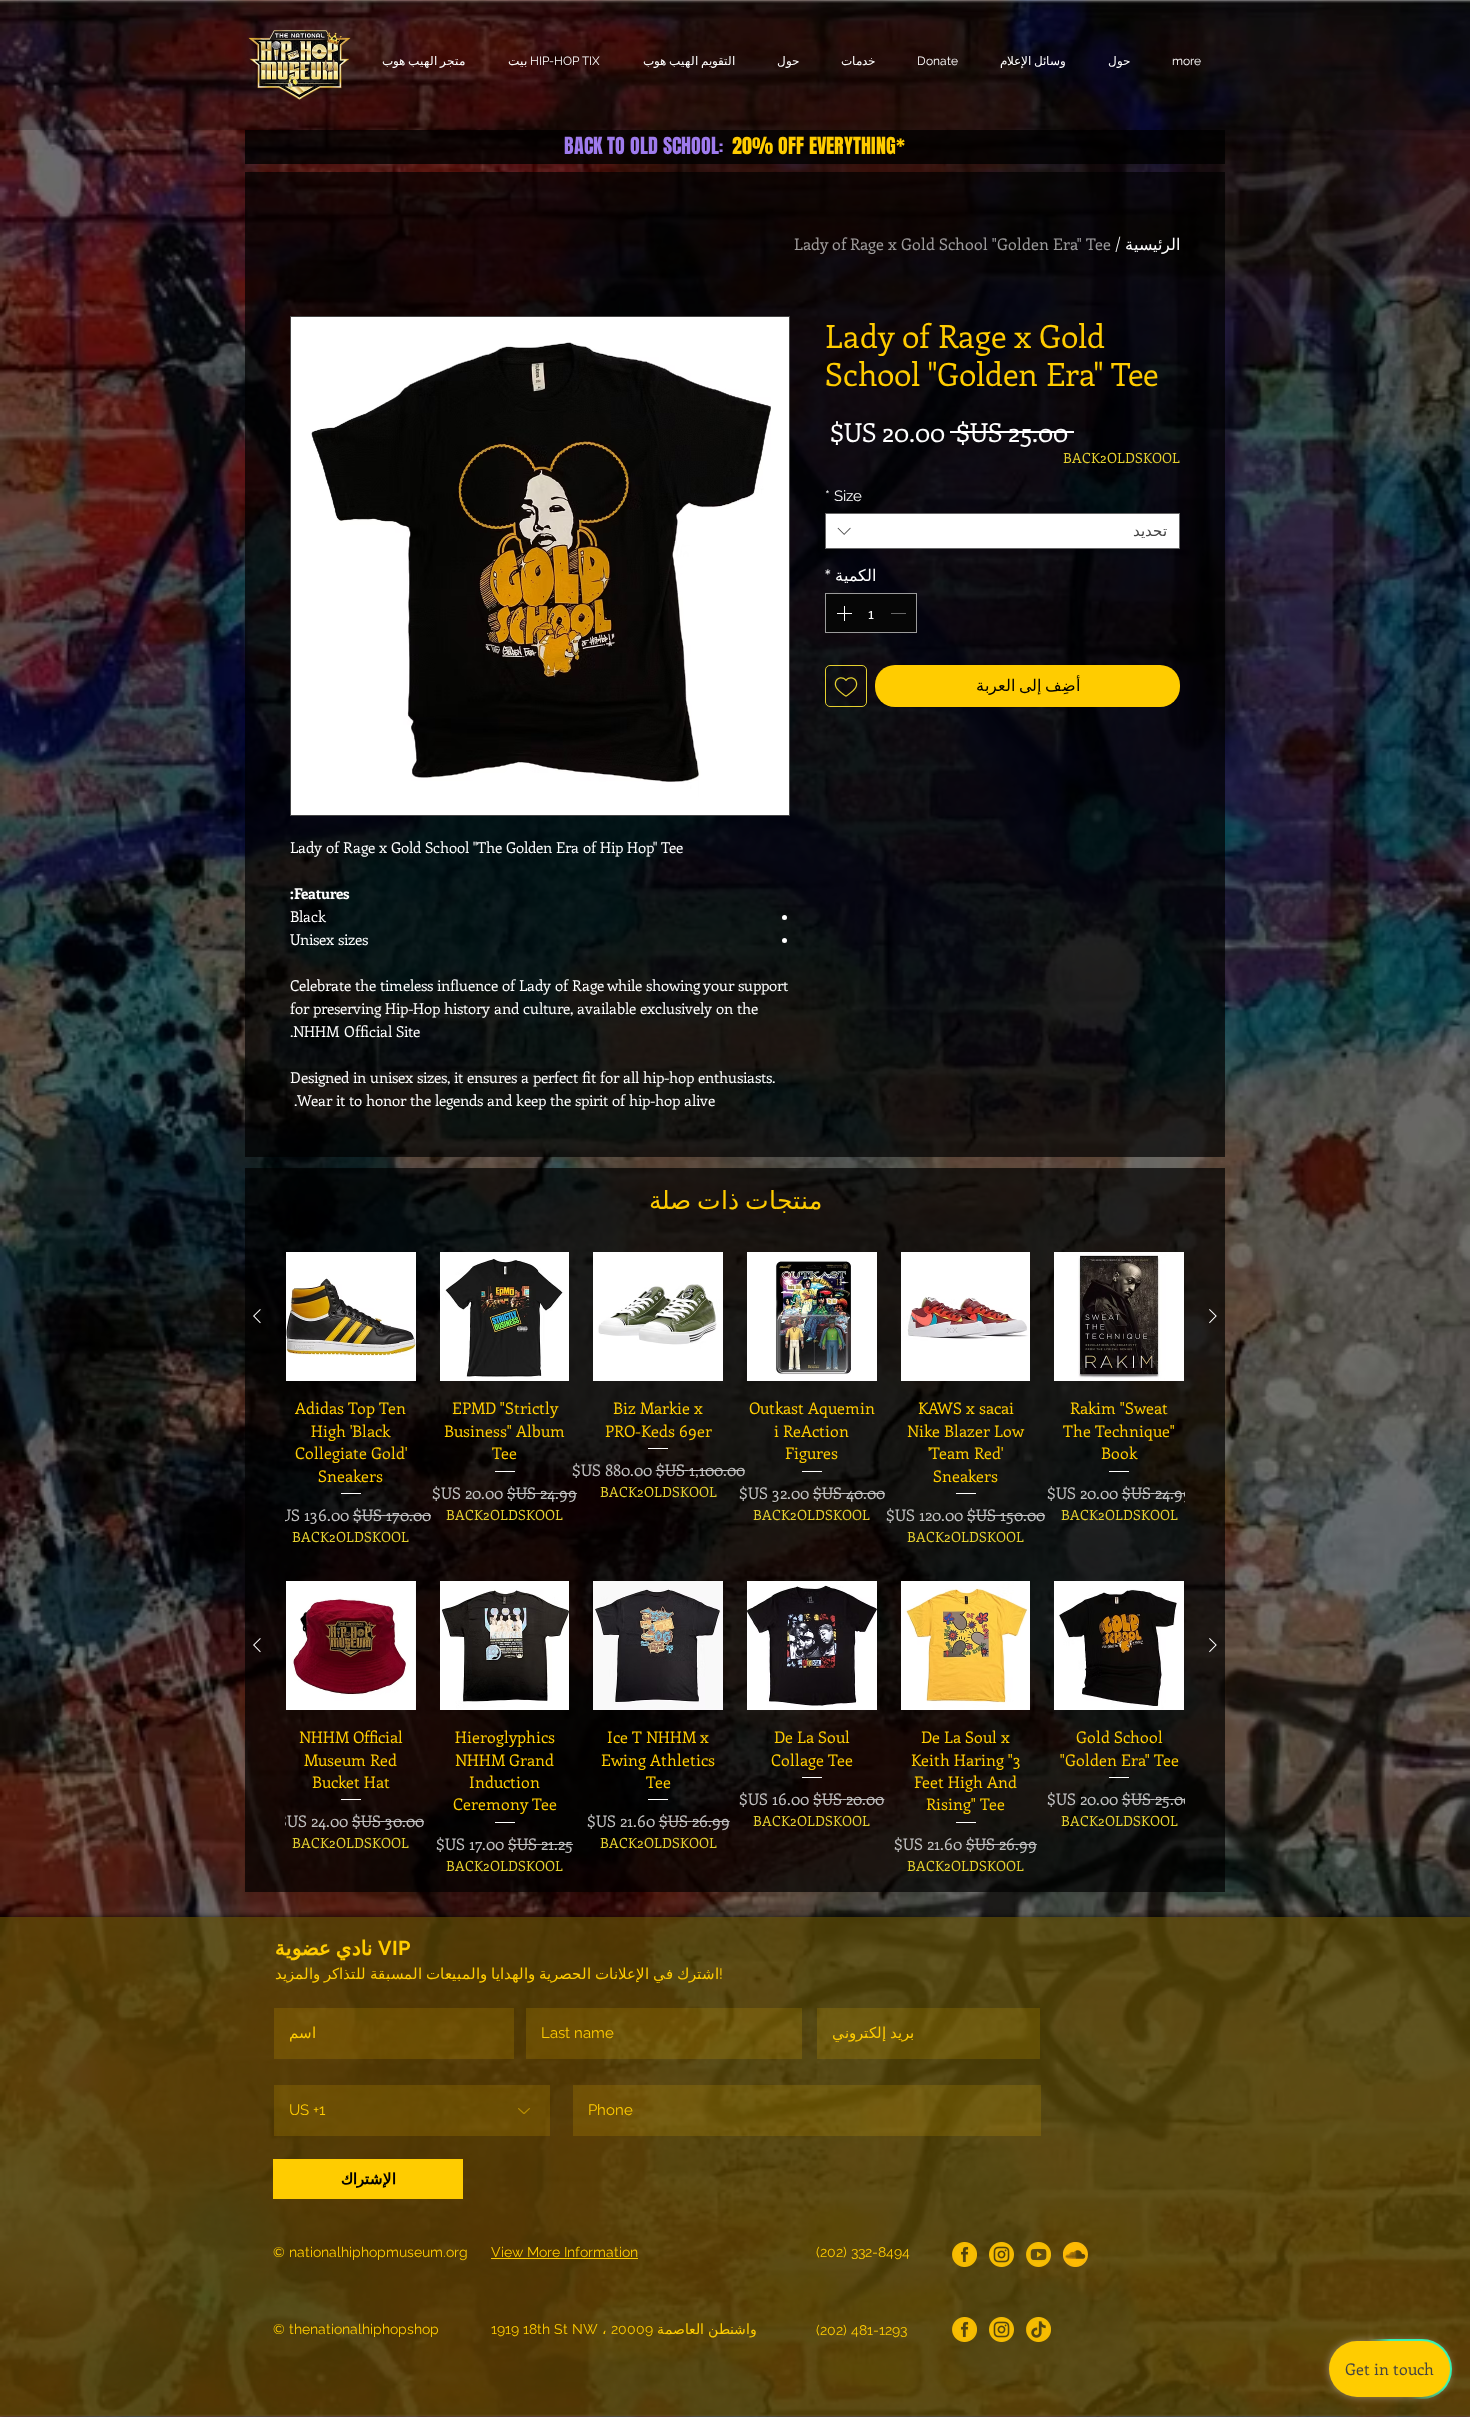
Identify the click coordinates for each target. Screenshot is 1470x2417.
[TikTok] (1038, 2329)
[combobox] (1002, 531)
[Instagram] (1001, 2254)
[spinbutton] (871, 613)
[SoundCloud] (1075, 2254)
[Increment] (842, 613)
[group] (735, 1399)
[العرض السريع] (1119, 1317)
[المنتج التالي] (257, 1316)
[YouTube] (1038, 2254)
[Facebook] (964, 2254)
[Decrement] (900, 613)
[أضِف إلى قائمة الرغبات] (846, 686)
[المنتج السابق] (1213, 1316)
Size (843, 496)
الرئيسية (1152, 243)
